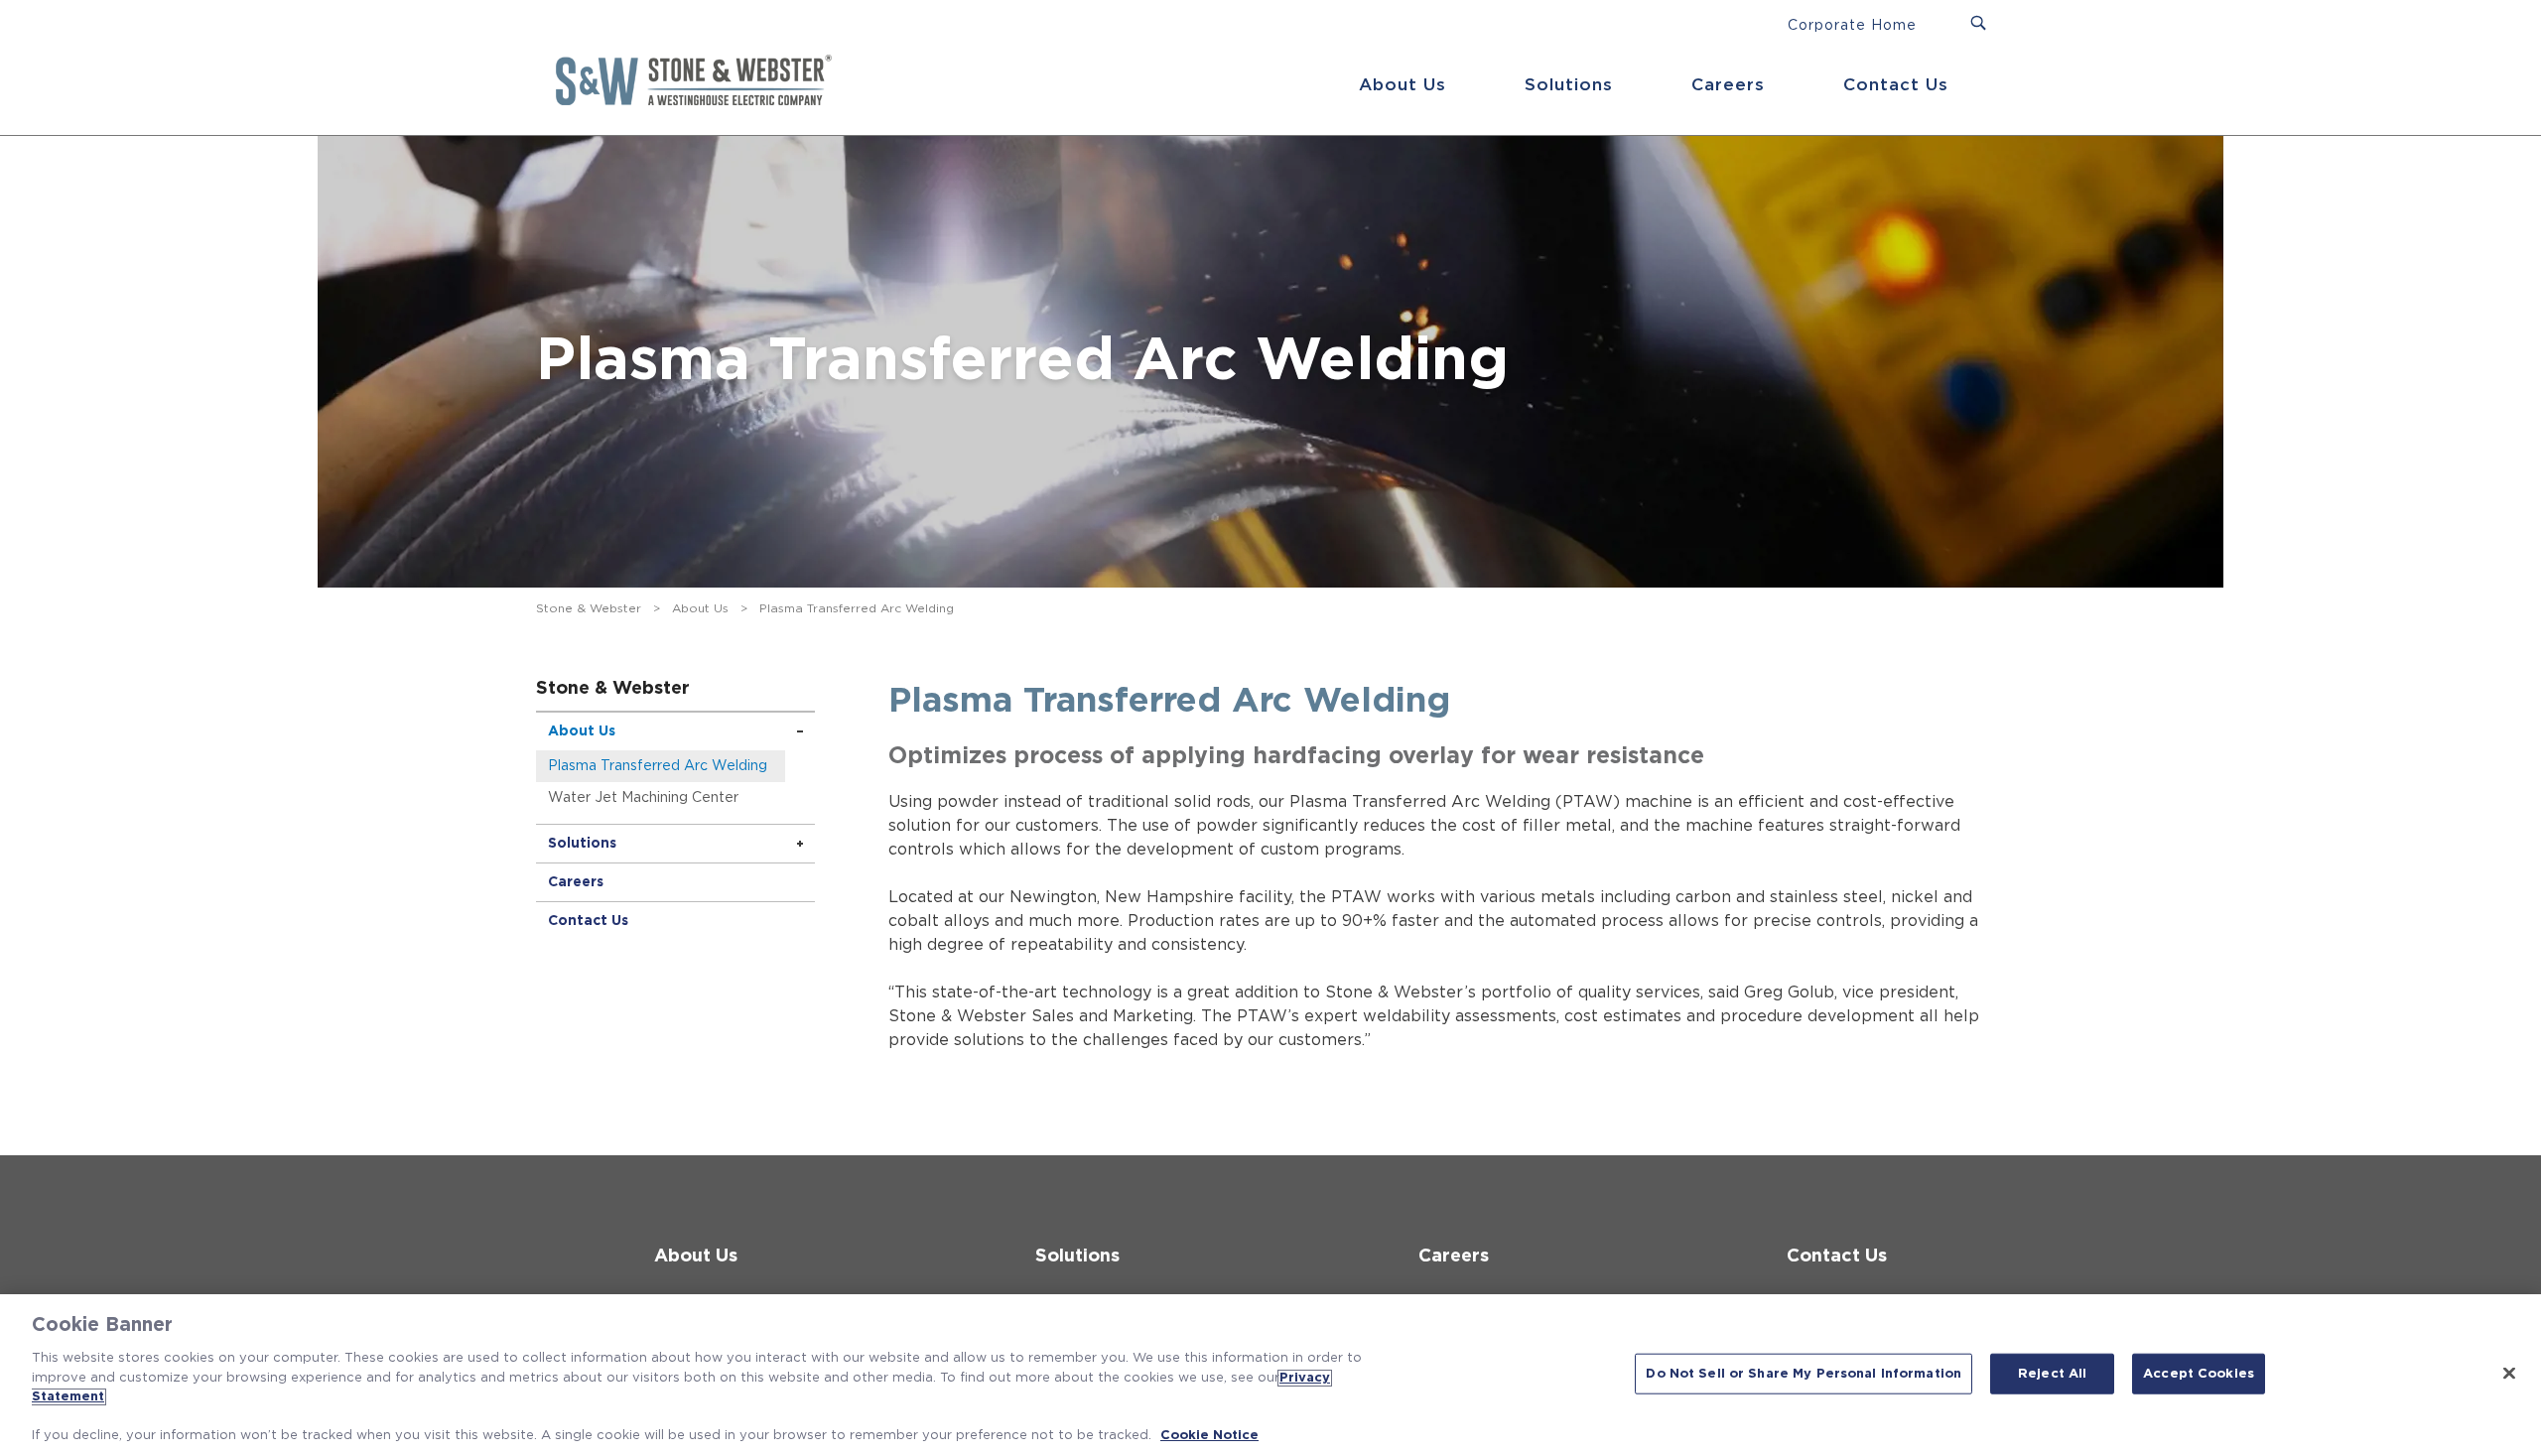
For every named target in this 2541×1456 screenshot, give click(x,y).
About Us (1403, 85)
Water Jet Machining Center (643, 798)
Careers (1728, 85)
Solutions (1569, 85)
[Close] (2509, 1373)
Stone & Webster (589, 608)
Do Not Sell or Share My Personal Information (1804, 1373)
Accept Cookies (2199, 1373)
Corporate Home (1852, 26)
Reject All (2052, 1373)
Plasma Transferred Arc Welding (658, 766)
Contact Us (1896, 85)
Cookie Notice (1209, 1436)
